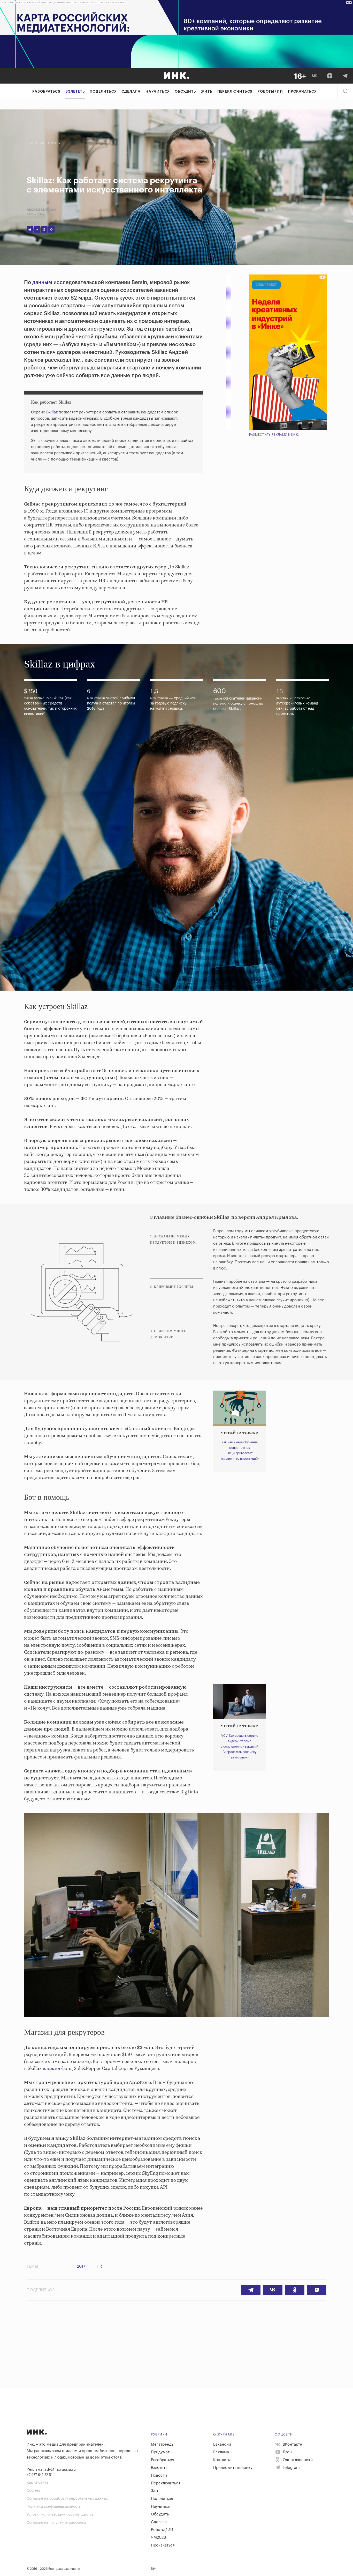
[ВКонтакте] (314, 76)
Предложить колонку (233, 2468)
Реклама (221, 2452)
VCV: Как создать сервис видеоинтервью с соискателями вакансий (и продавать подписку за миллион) (240, 1747)
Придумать (161, 2452)
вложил (51, 2069)
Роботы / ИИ (270, 92)
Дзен (287, 2452)
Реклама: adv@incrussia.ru (51, 2470)
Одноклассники (297, 2460)
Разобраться (46, 92)
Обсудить (185, 92)
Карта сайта (37, 2483)
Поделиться (103, 92)
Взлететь (75, 92)
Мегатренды (163, 2444)
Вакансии (222, 2444)
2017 (81, 2266)
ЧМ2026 (158, 2538)
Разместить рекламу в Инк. (274, 435)
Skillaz (52, 412)
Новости (159, 2475)
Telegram (291, 2468)
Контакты (222, 2460)
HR (99, 2266)
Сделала (131, 92)
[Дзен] (330, 76)
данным (42, 283)
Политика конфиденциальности (54, 2507)
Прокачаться (302, 92)
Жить (207, 92)
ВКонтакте (292, 2444)
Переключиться (235, 92)
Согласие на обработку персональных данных (67, 2499)
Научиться (158, 92)
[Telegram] (345, 76)
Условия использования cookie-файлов (60, 2515)
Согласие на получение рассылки (56, 2523)
